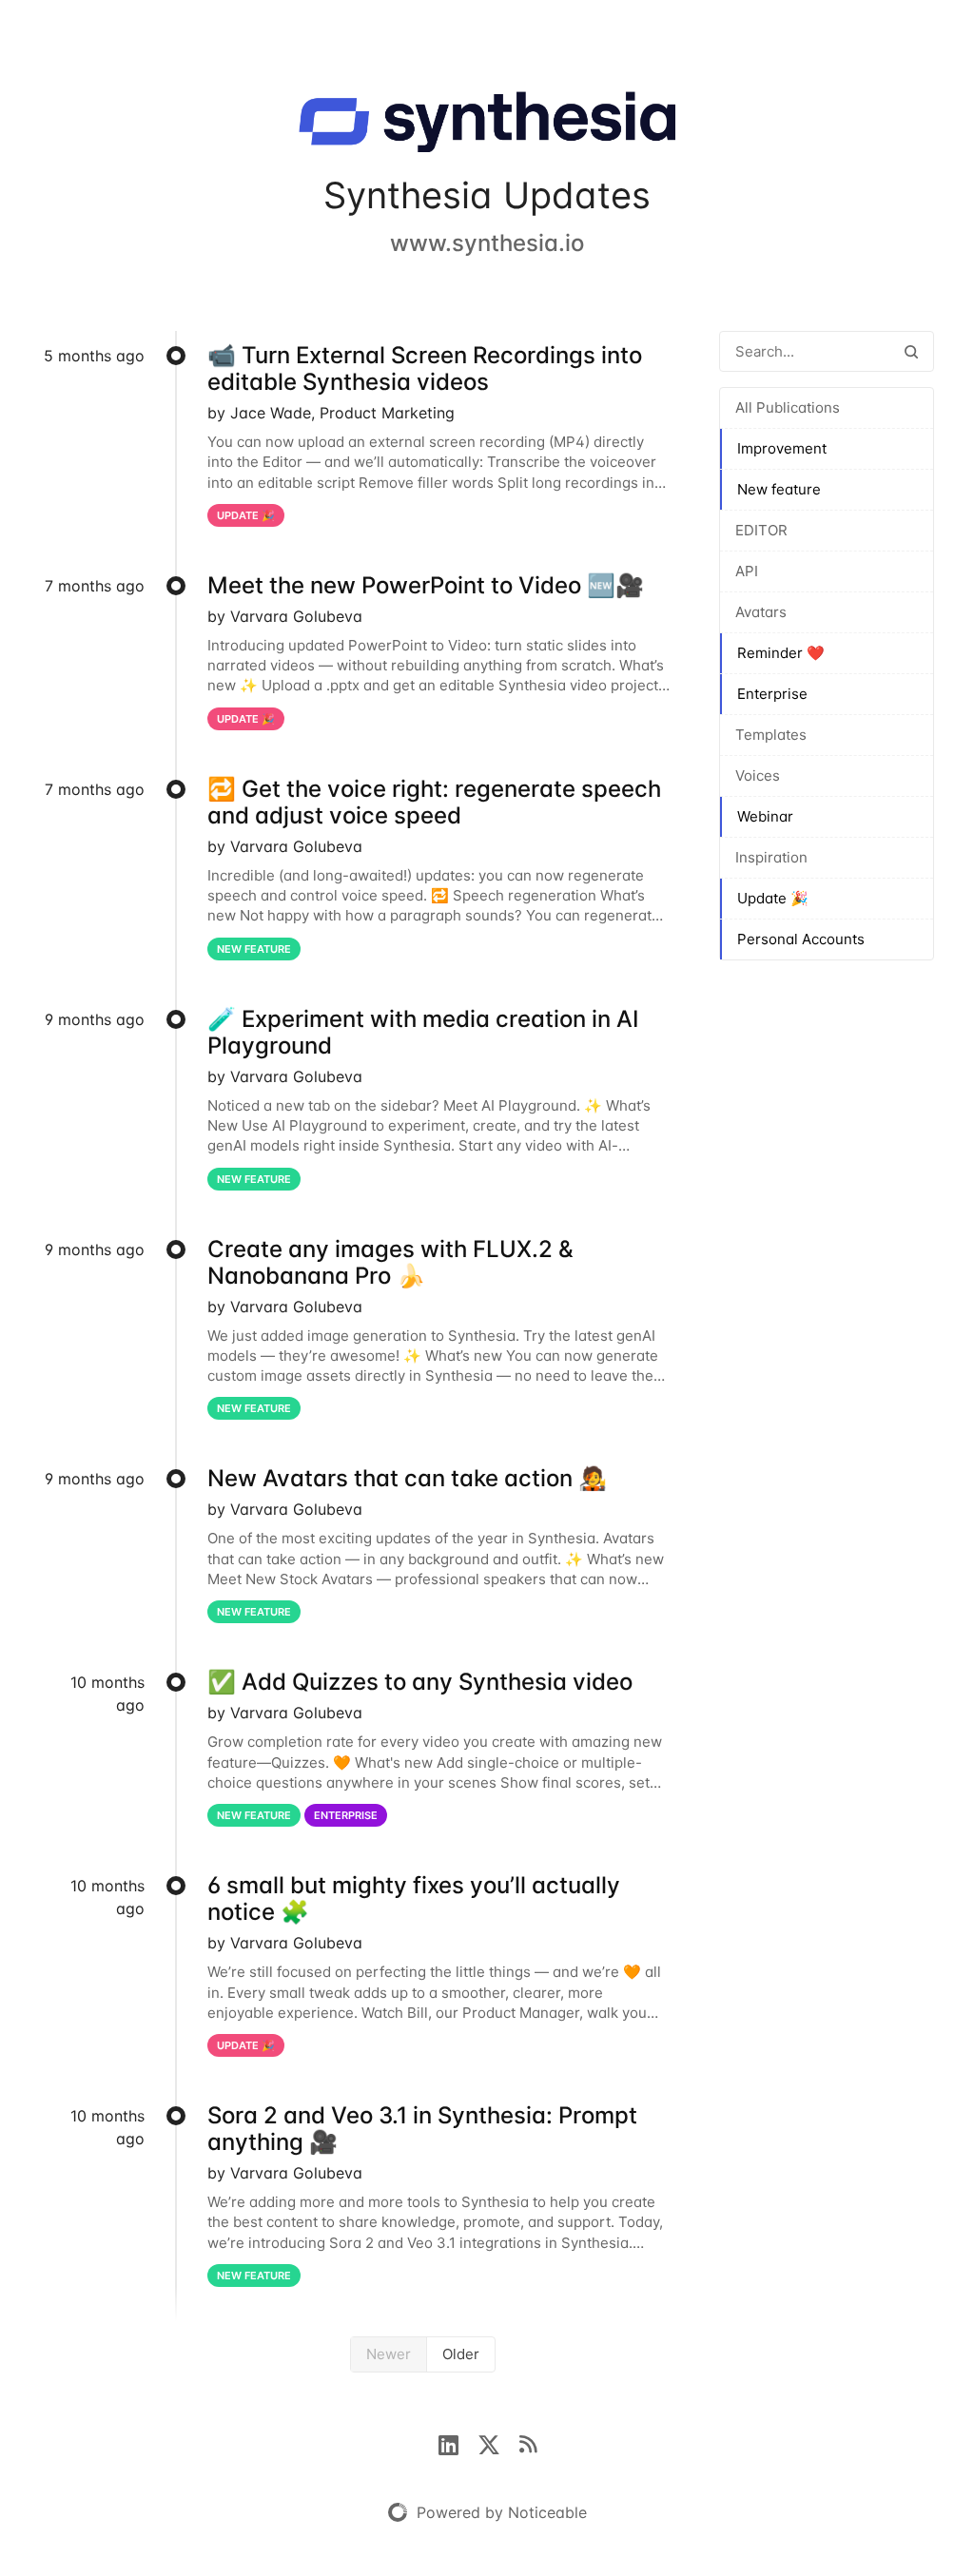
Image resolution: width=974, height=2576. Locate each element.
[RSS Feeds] (528, 2443)
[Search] (911, 351)
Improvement (782, 448)
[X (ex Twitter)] (498, 2443)
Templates (771, 735)
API (747, 571)
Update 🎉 (773, 898)
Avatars (761, 612)
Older (461, 2354)
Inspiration (771, 857)
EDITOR (761, 530)
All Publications (788, 407)
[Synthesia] (487, 126)
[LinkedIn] (458, 2443)
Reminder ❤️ (781, 653)
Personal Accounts (801, 939)
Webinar (765, 816)
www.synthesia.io (487, 243)
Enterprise (772, 694)
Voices (758, 775)
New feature (779, 489)
